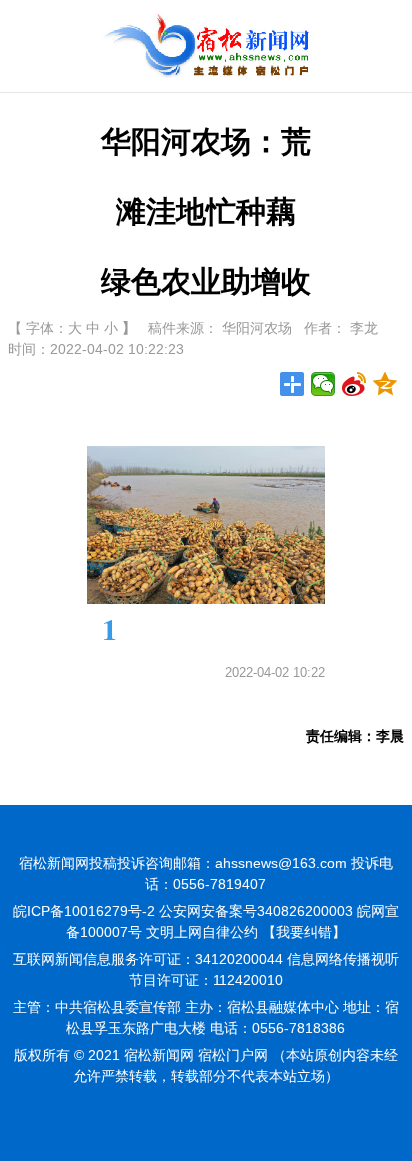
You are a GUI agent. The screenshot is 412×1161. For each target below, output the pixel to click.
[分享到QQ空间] (385, 384)
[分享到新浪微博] (354, 384)
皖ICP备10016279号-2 (84, 911)
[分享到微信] (323, 384)
